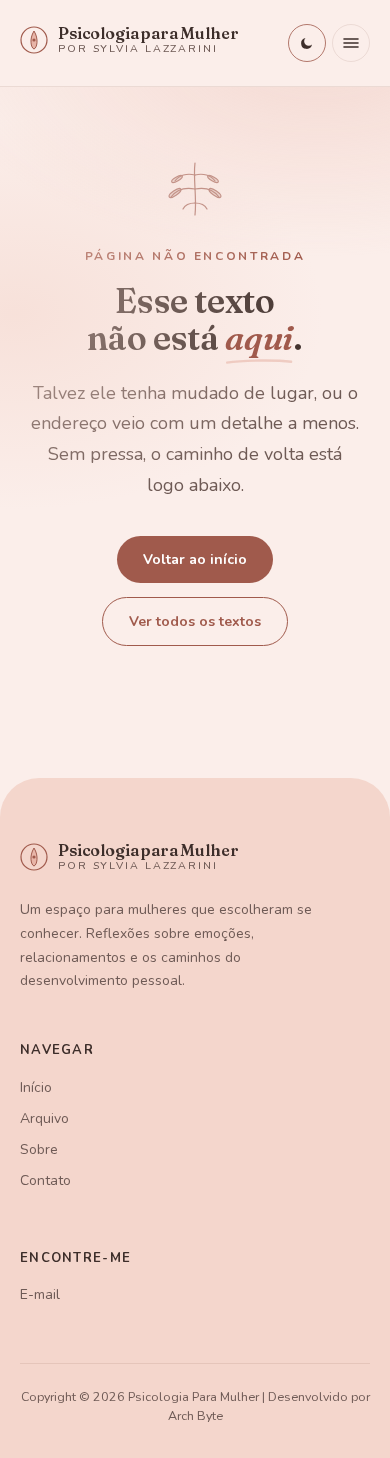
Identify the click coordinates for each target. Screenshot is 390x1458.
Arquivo (44, 1118)
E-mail (40, 1294)
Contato (45, 1180)
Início (36, 1087)
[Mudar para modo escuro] (307, 43)
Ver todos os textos (195, 621)
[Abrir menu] (351, 43)
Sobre (39, 1149)
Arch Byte (195, 1415)
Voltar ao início (195, 559)
